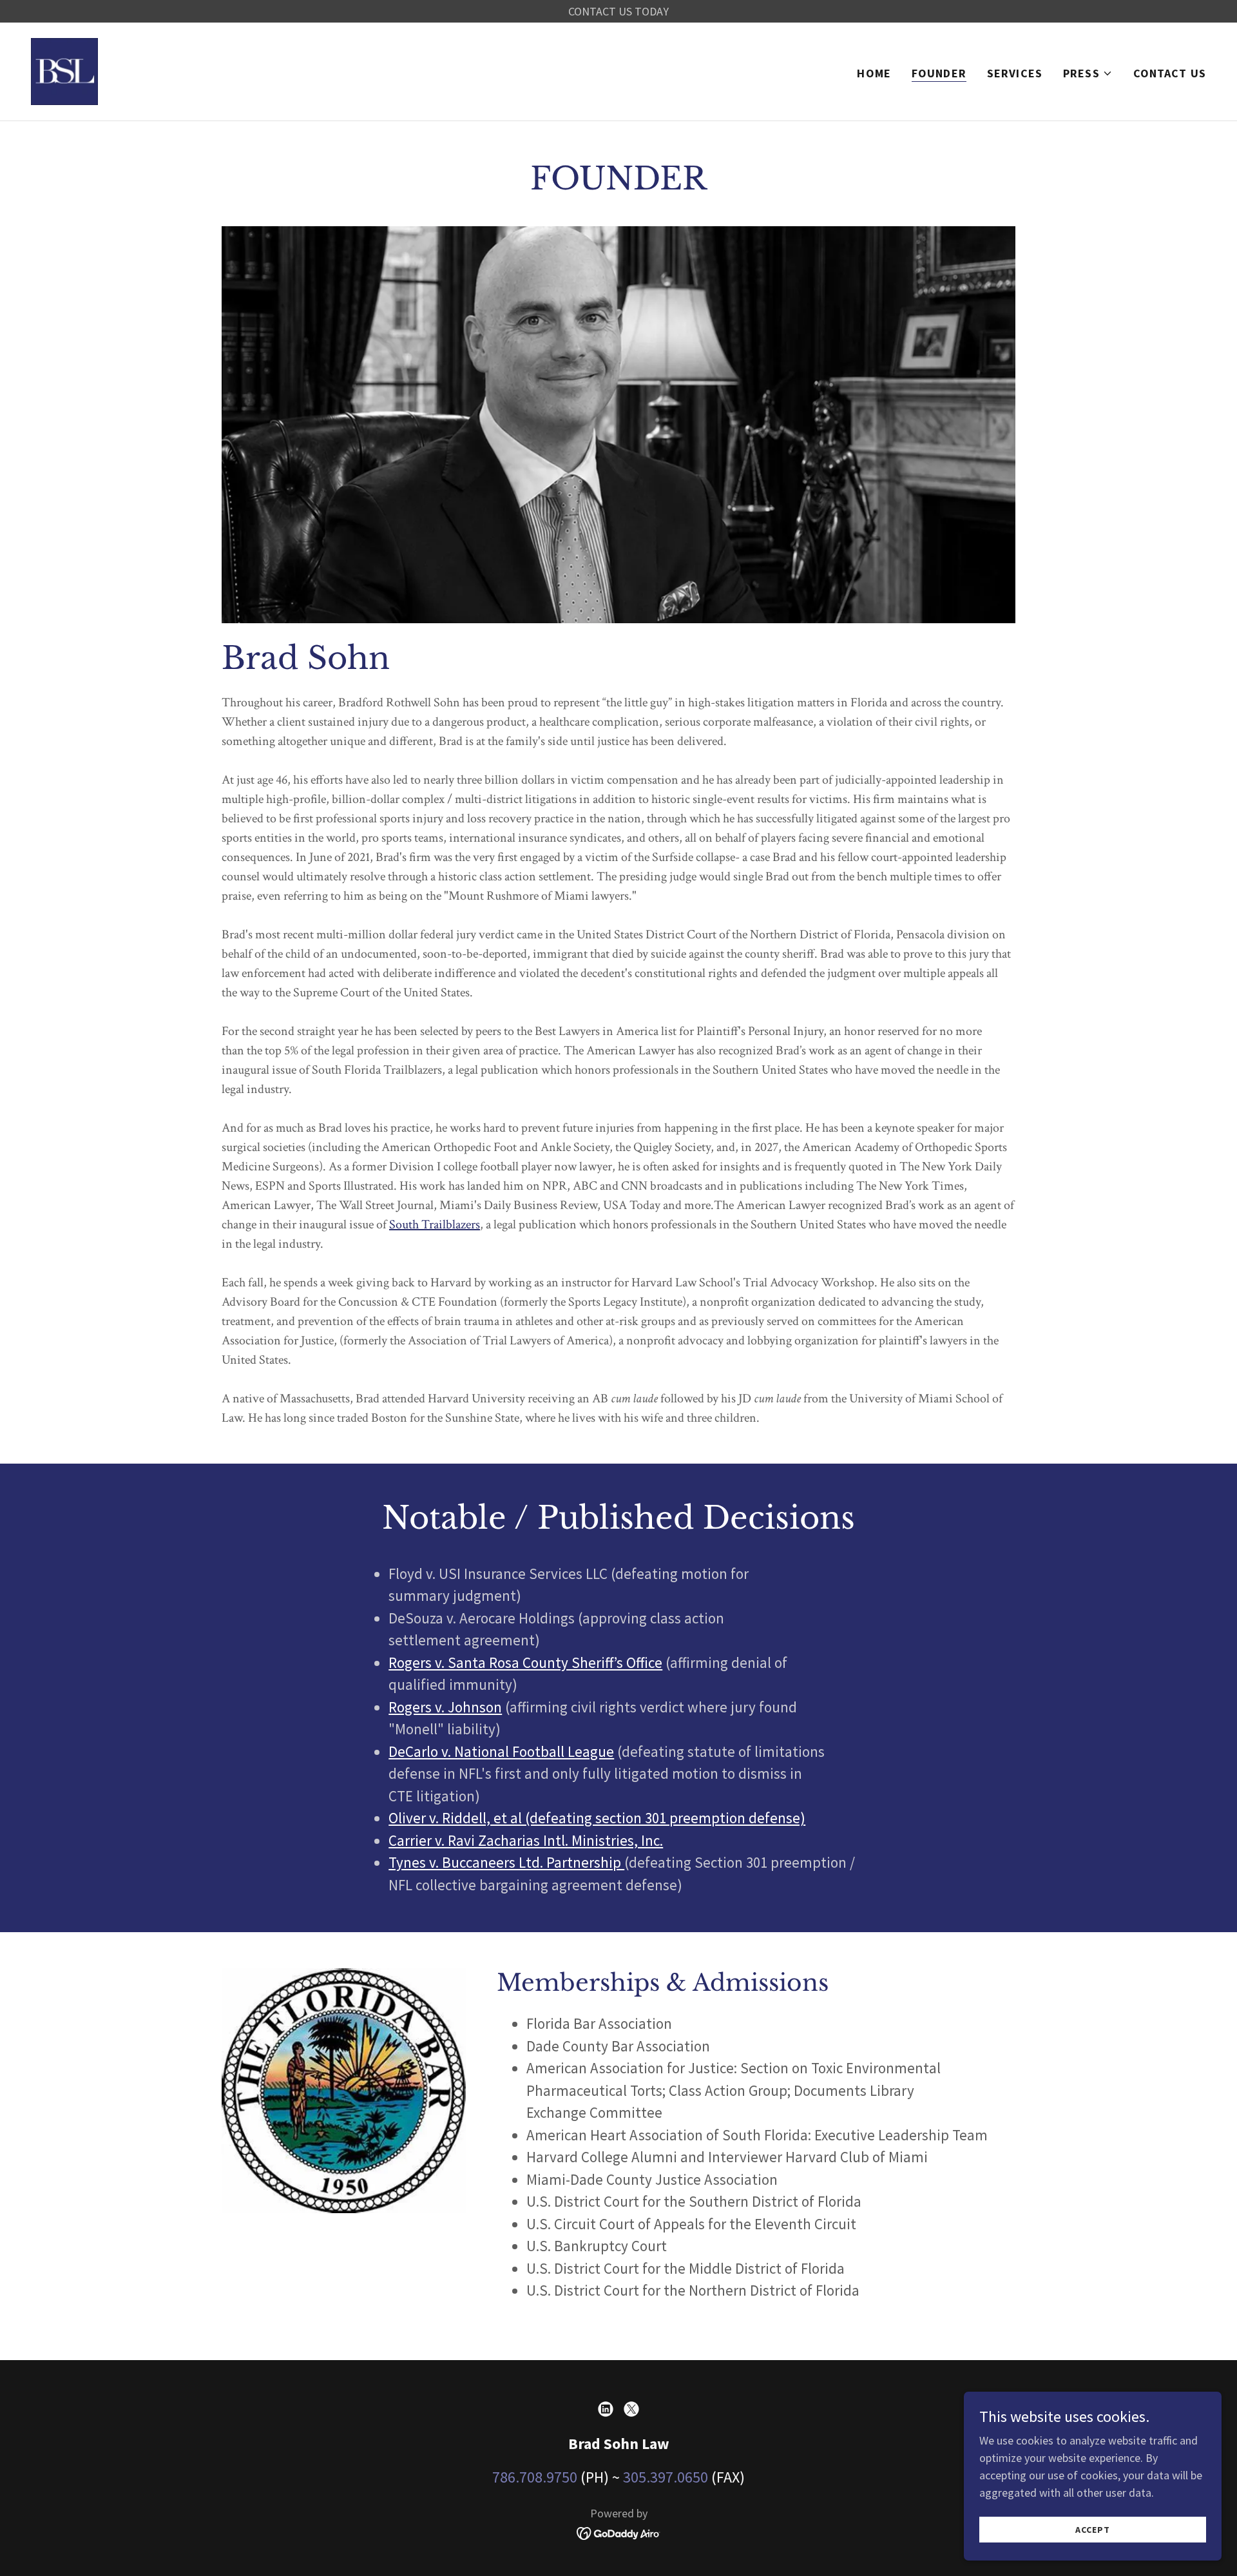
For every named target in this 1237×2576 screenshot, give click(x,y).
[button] (1088, 73)
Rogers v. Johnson (445, 1707)
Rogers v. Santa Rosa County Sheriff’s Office (525, 1662)
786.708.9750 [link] (535, 2477)
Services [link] (1015, 73)
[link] (64, 70)
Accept (1092, 2530)
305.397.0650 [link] (666, 2477)
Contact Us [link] (1170, 73)
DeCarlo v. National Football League (501, 1751)
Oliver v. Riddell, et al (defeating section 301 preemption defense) (597, 1818)
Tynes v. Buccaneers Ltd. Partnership (506, 1862)
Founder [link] (939, 73)
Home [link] (874, 73)
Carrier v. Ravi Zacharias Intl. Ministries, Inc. (526, 1840)
